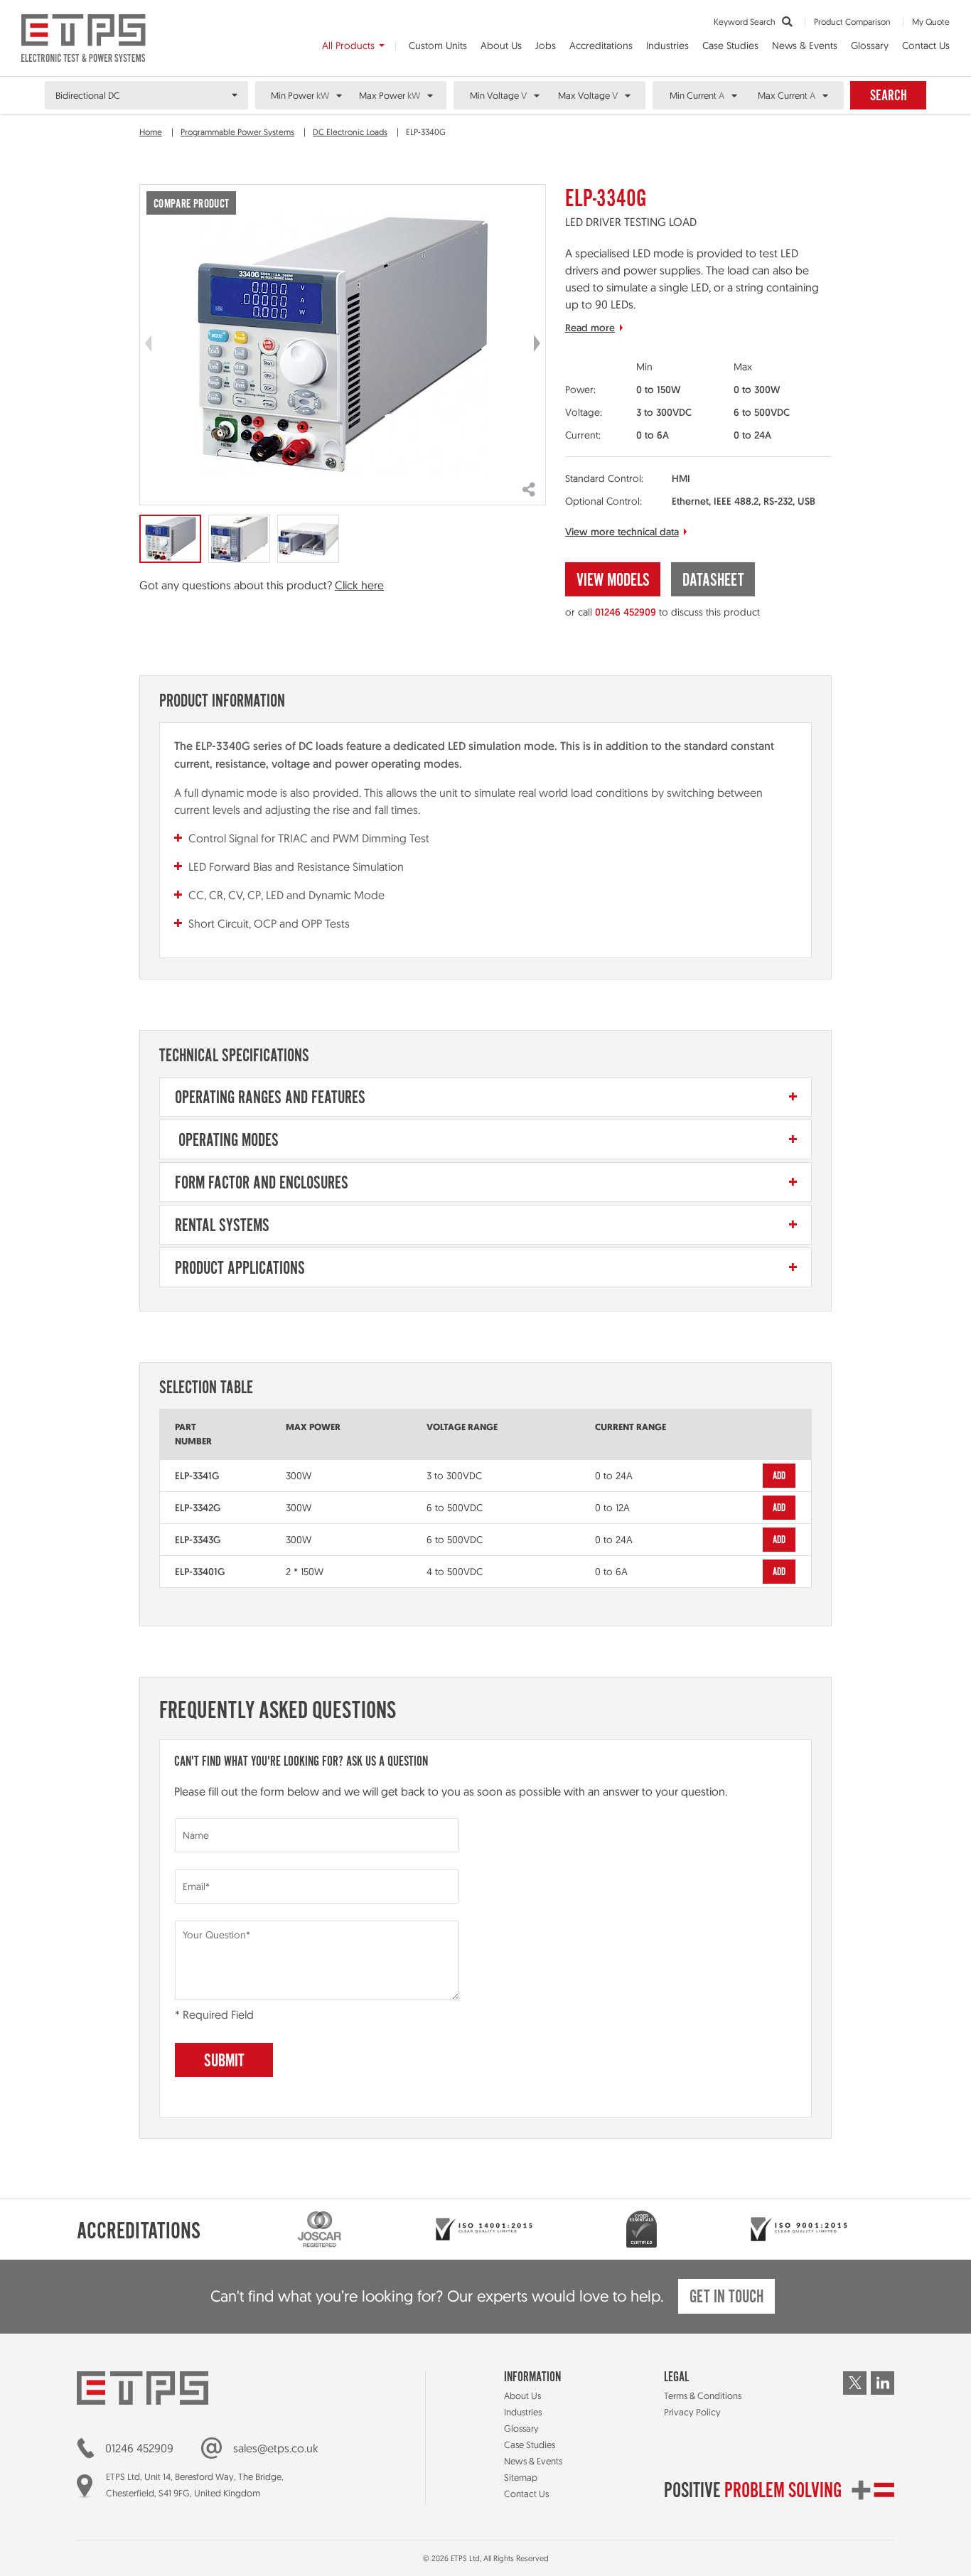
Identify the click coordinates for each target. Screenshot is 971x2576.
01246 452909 (626, 612)
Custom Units (438, 45)
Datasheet (713, 581)
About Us (501, 45)
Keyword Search (746, 22)
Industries (667, 45)
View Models (613, 581)
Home (151, 132)
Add (779, 1476)
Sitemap (521, 2477)
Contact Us (926, 45)
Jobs (546, 45)
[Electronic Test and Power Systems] (84, 38)
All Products (348, 45)
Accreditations (601, 45)
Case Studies (730, 45)
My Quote (931, 22)
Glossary (870, 45)
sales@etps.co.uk (276, 2448)
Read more (590, 328)
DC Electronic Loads (350, 132)
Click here (359, 585)
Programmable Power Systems (237, 132)
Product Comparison (852, 22)
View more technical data (622, 532)
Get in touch (726, 2298)
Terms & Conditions (703, 2395)
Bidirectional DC (88, 95)
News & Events (805, 45)
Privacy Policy (692, 2412)
